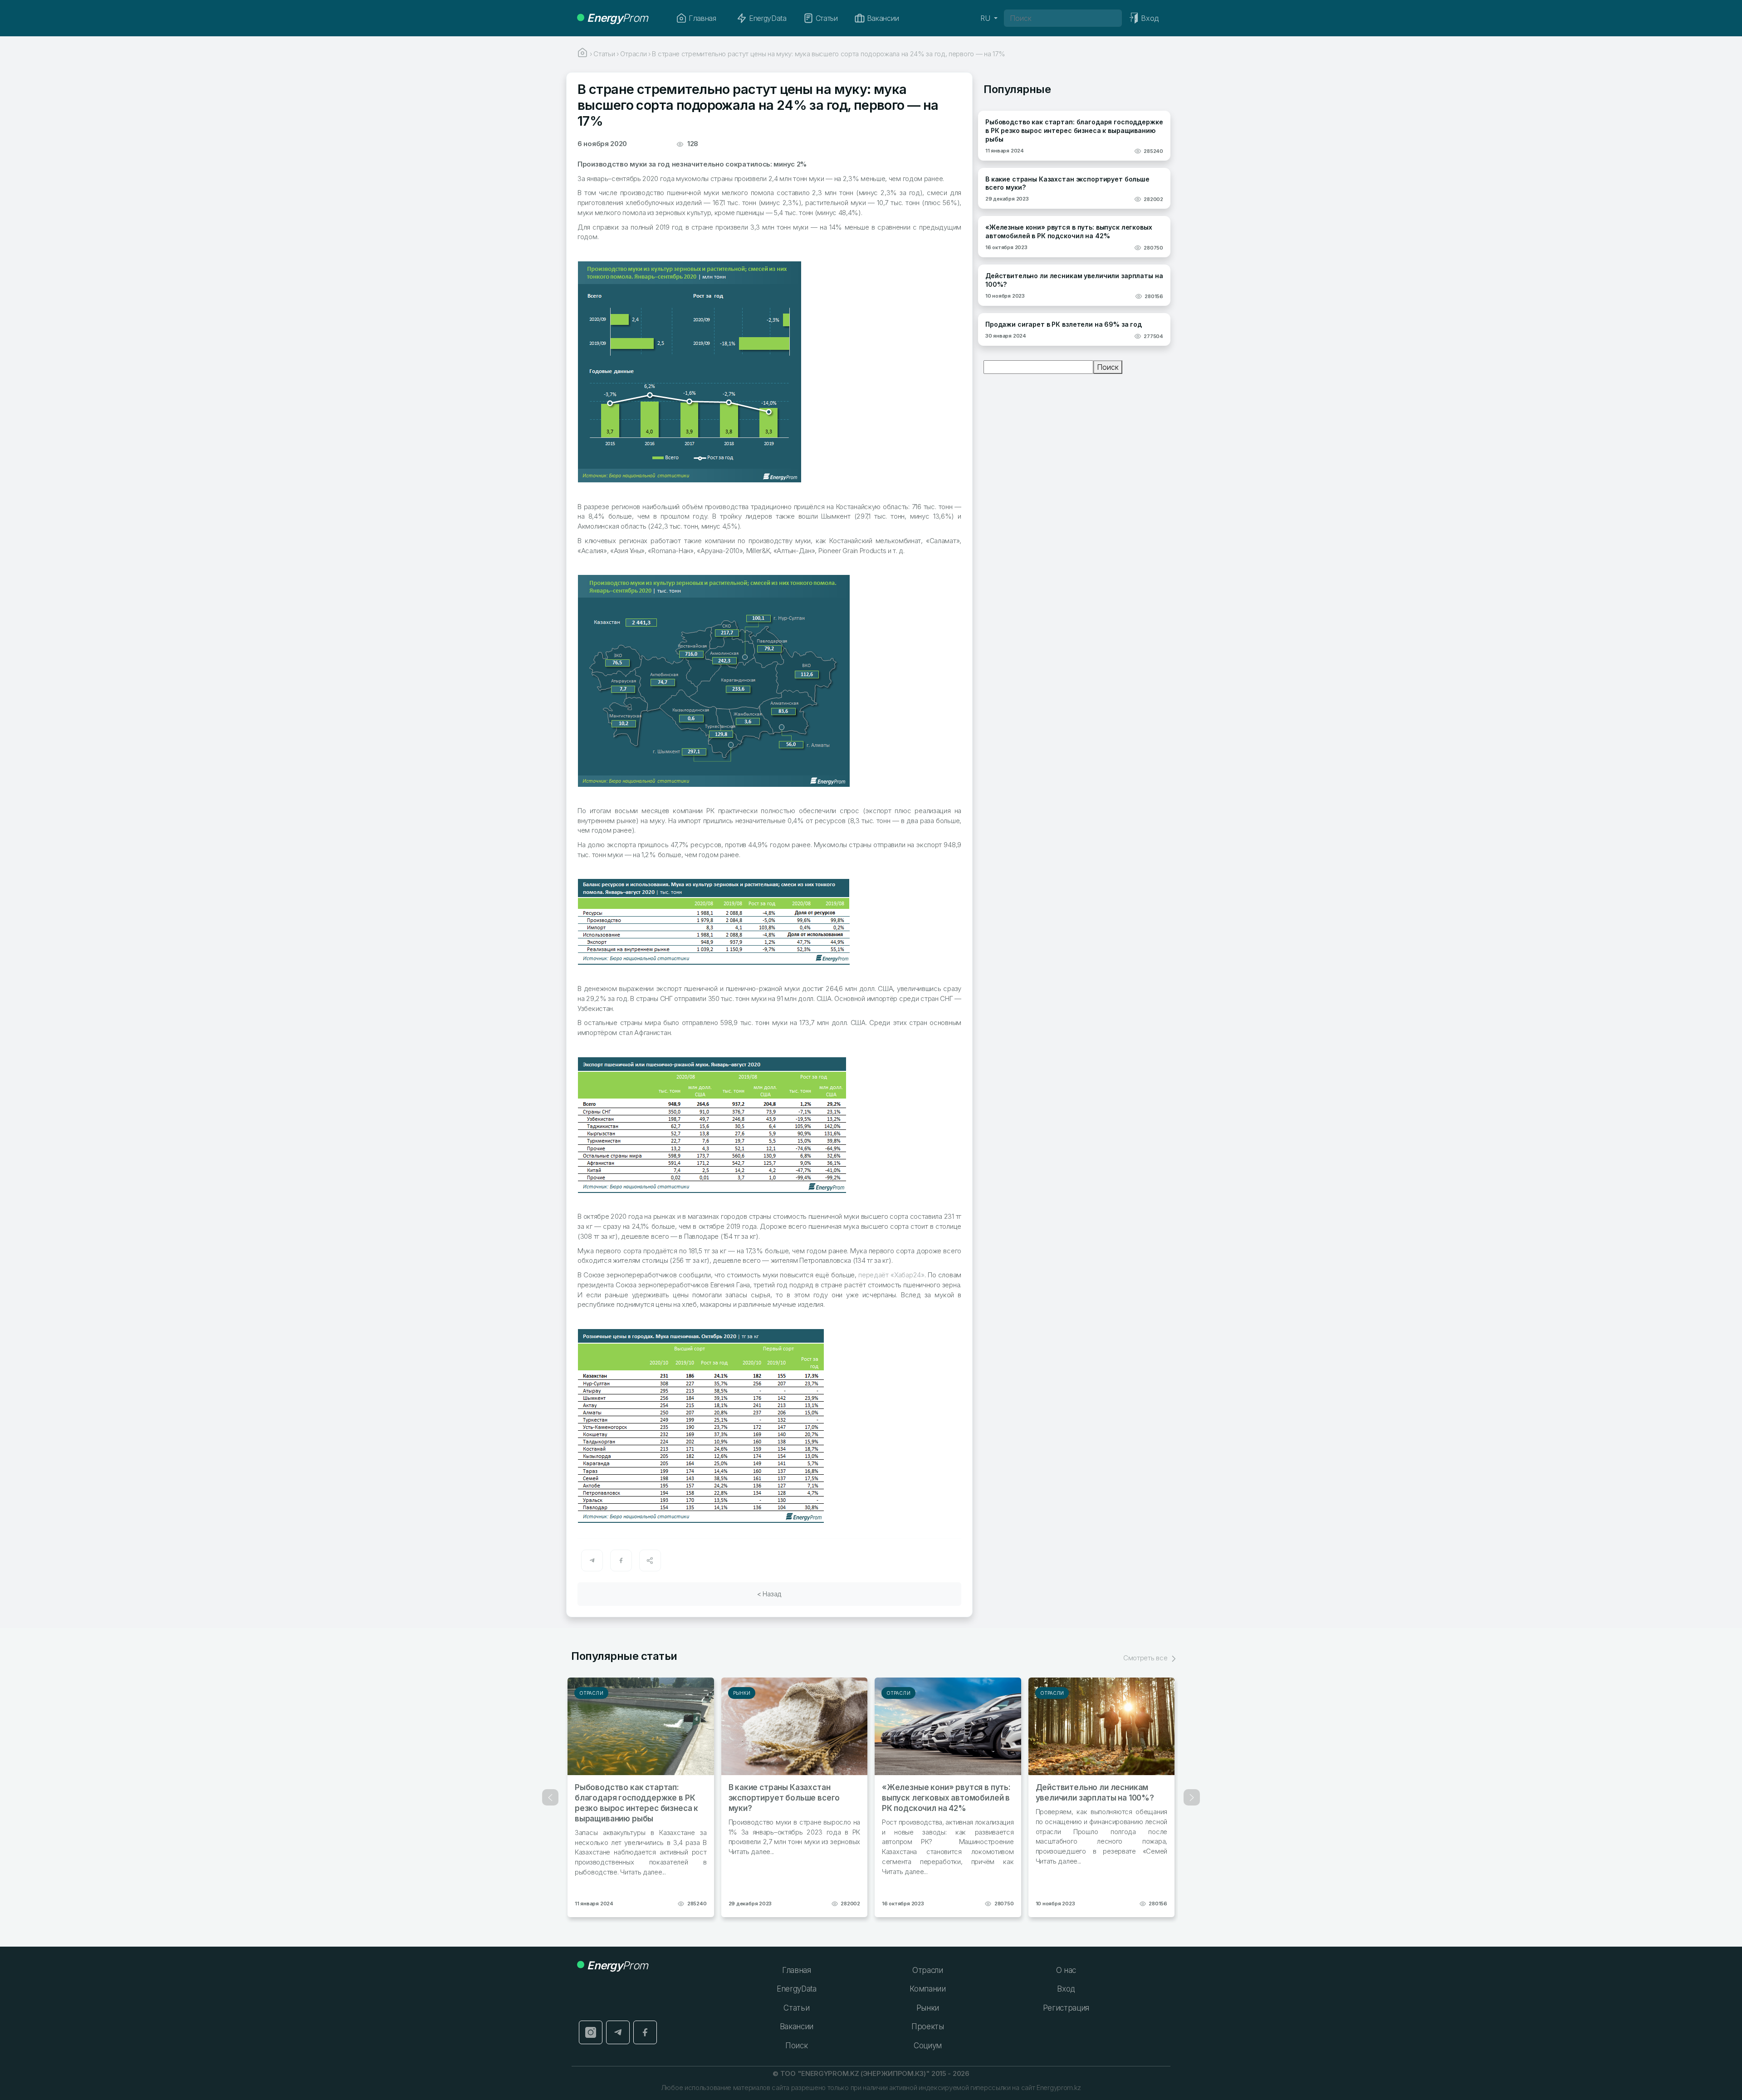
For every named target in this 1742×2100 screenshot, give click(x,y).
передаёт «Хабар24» (891, 1275)
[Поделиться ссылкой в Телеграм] (592, 1560)
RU (986, 18)
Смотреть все (1146, 1658)
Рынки (742, 1693)
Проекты (928, 2026)
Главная (702, 18)
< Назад (769, 1594)
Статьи (827, 18)
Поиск (1108, 367)
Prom (617, 18)
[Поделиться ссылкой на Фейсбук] (621, 1560)
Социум (928, 2046)
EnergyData (768, 18)
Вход (1066, 1989)
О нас (1066, 1970)
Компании (927, 1989)
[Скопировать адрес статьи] (650, 1560)
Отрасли (591, 1693)
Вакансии (883, 18)
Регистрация (1066, 2008)
